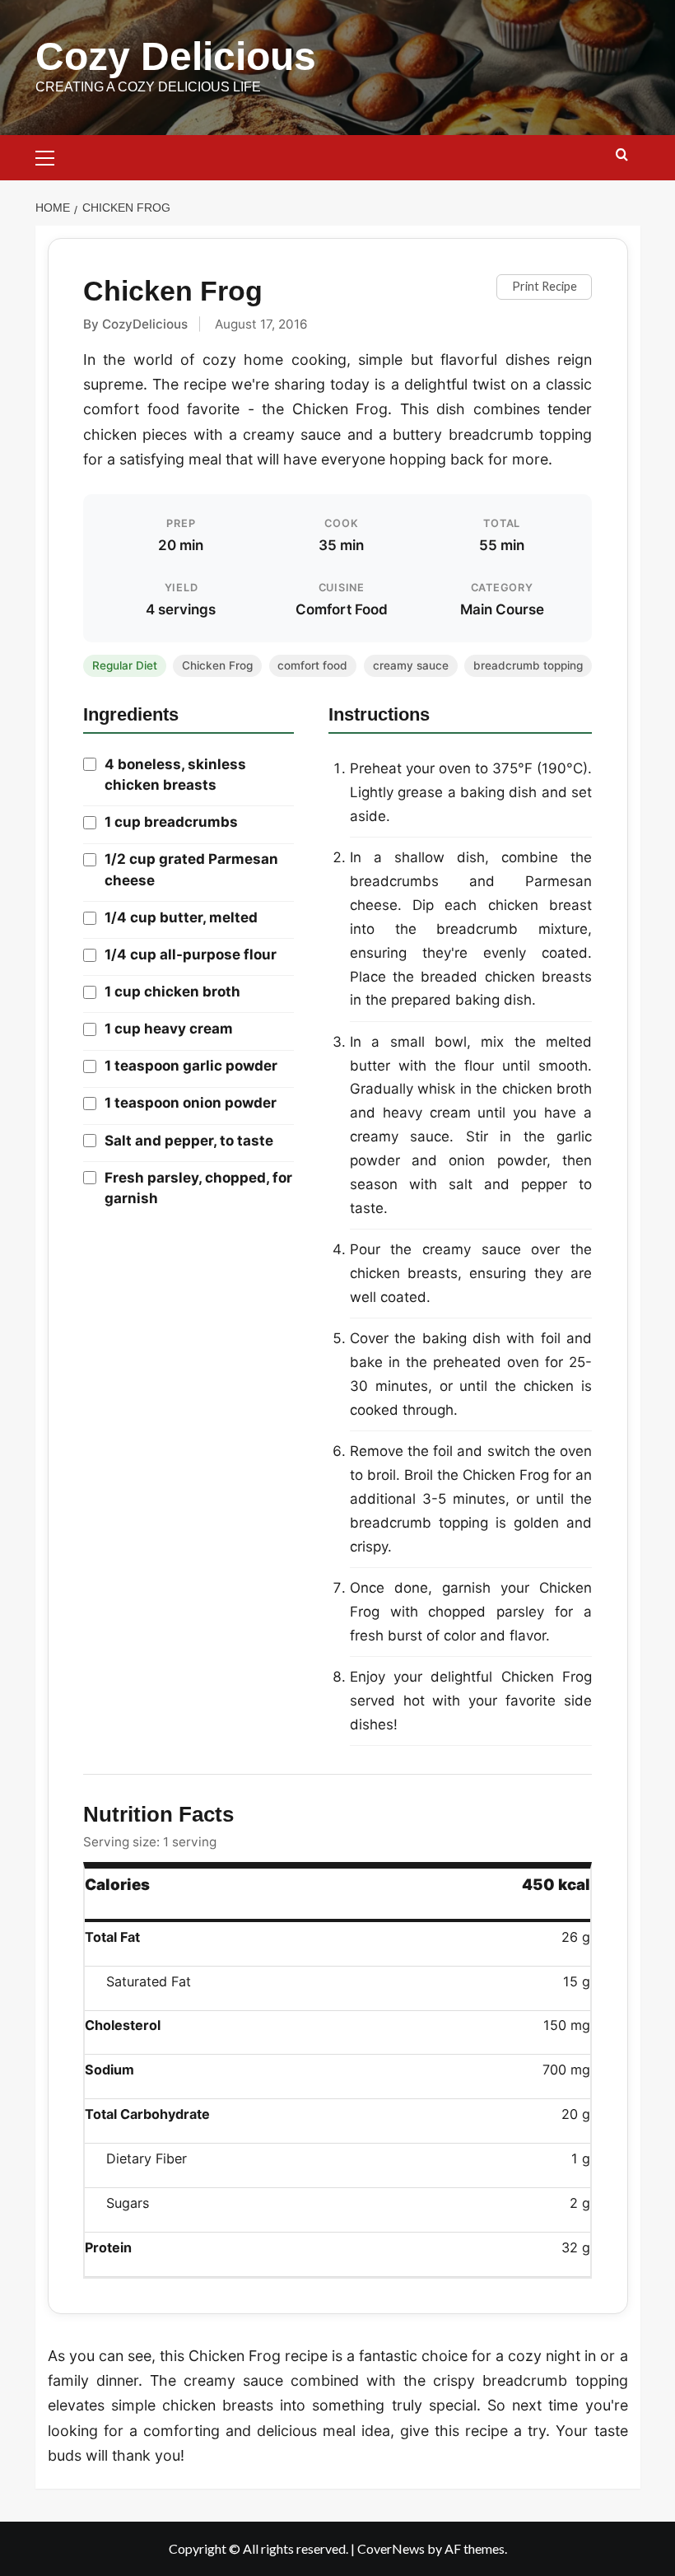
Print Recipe (545, 286)
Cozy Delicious (176, 56)
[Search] (622, 155)
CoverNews (391, 2548)
